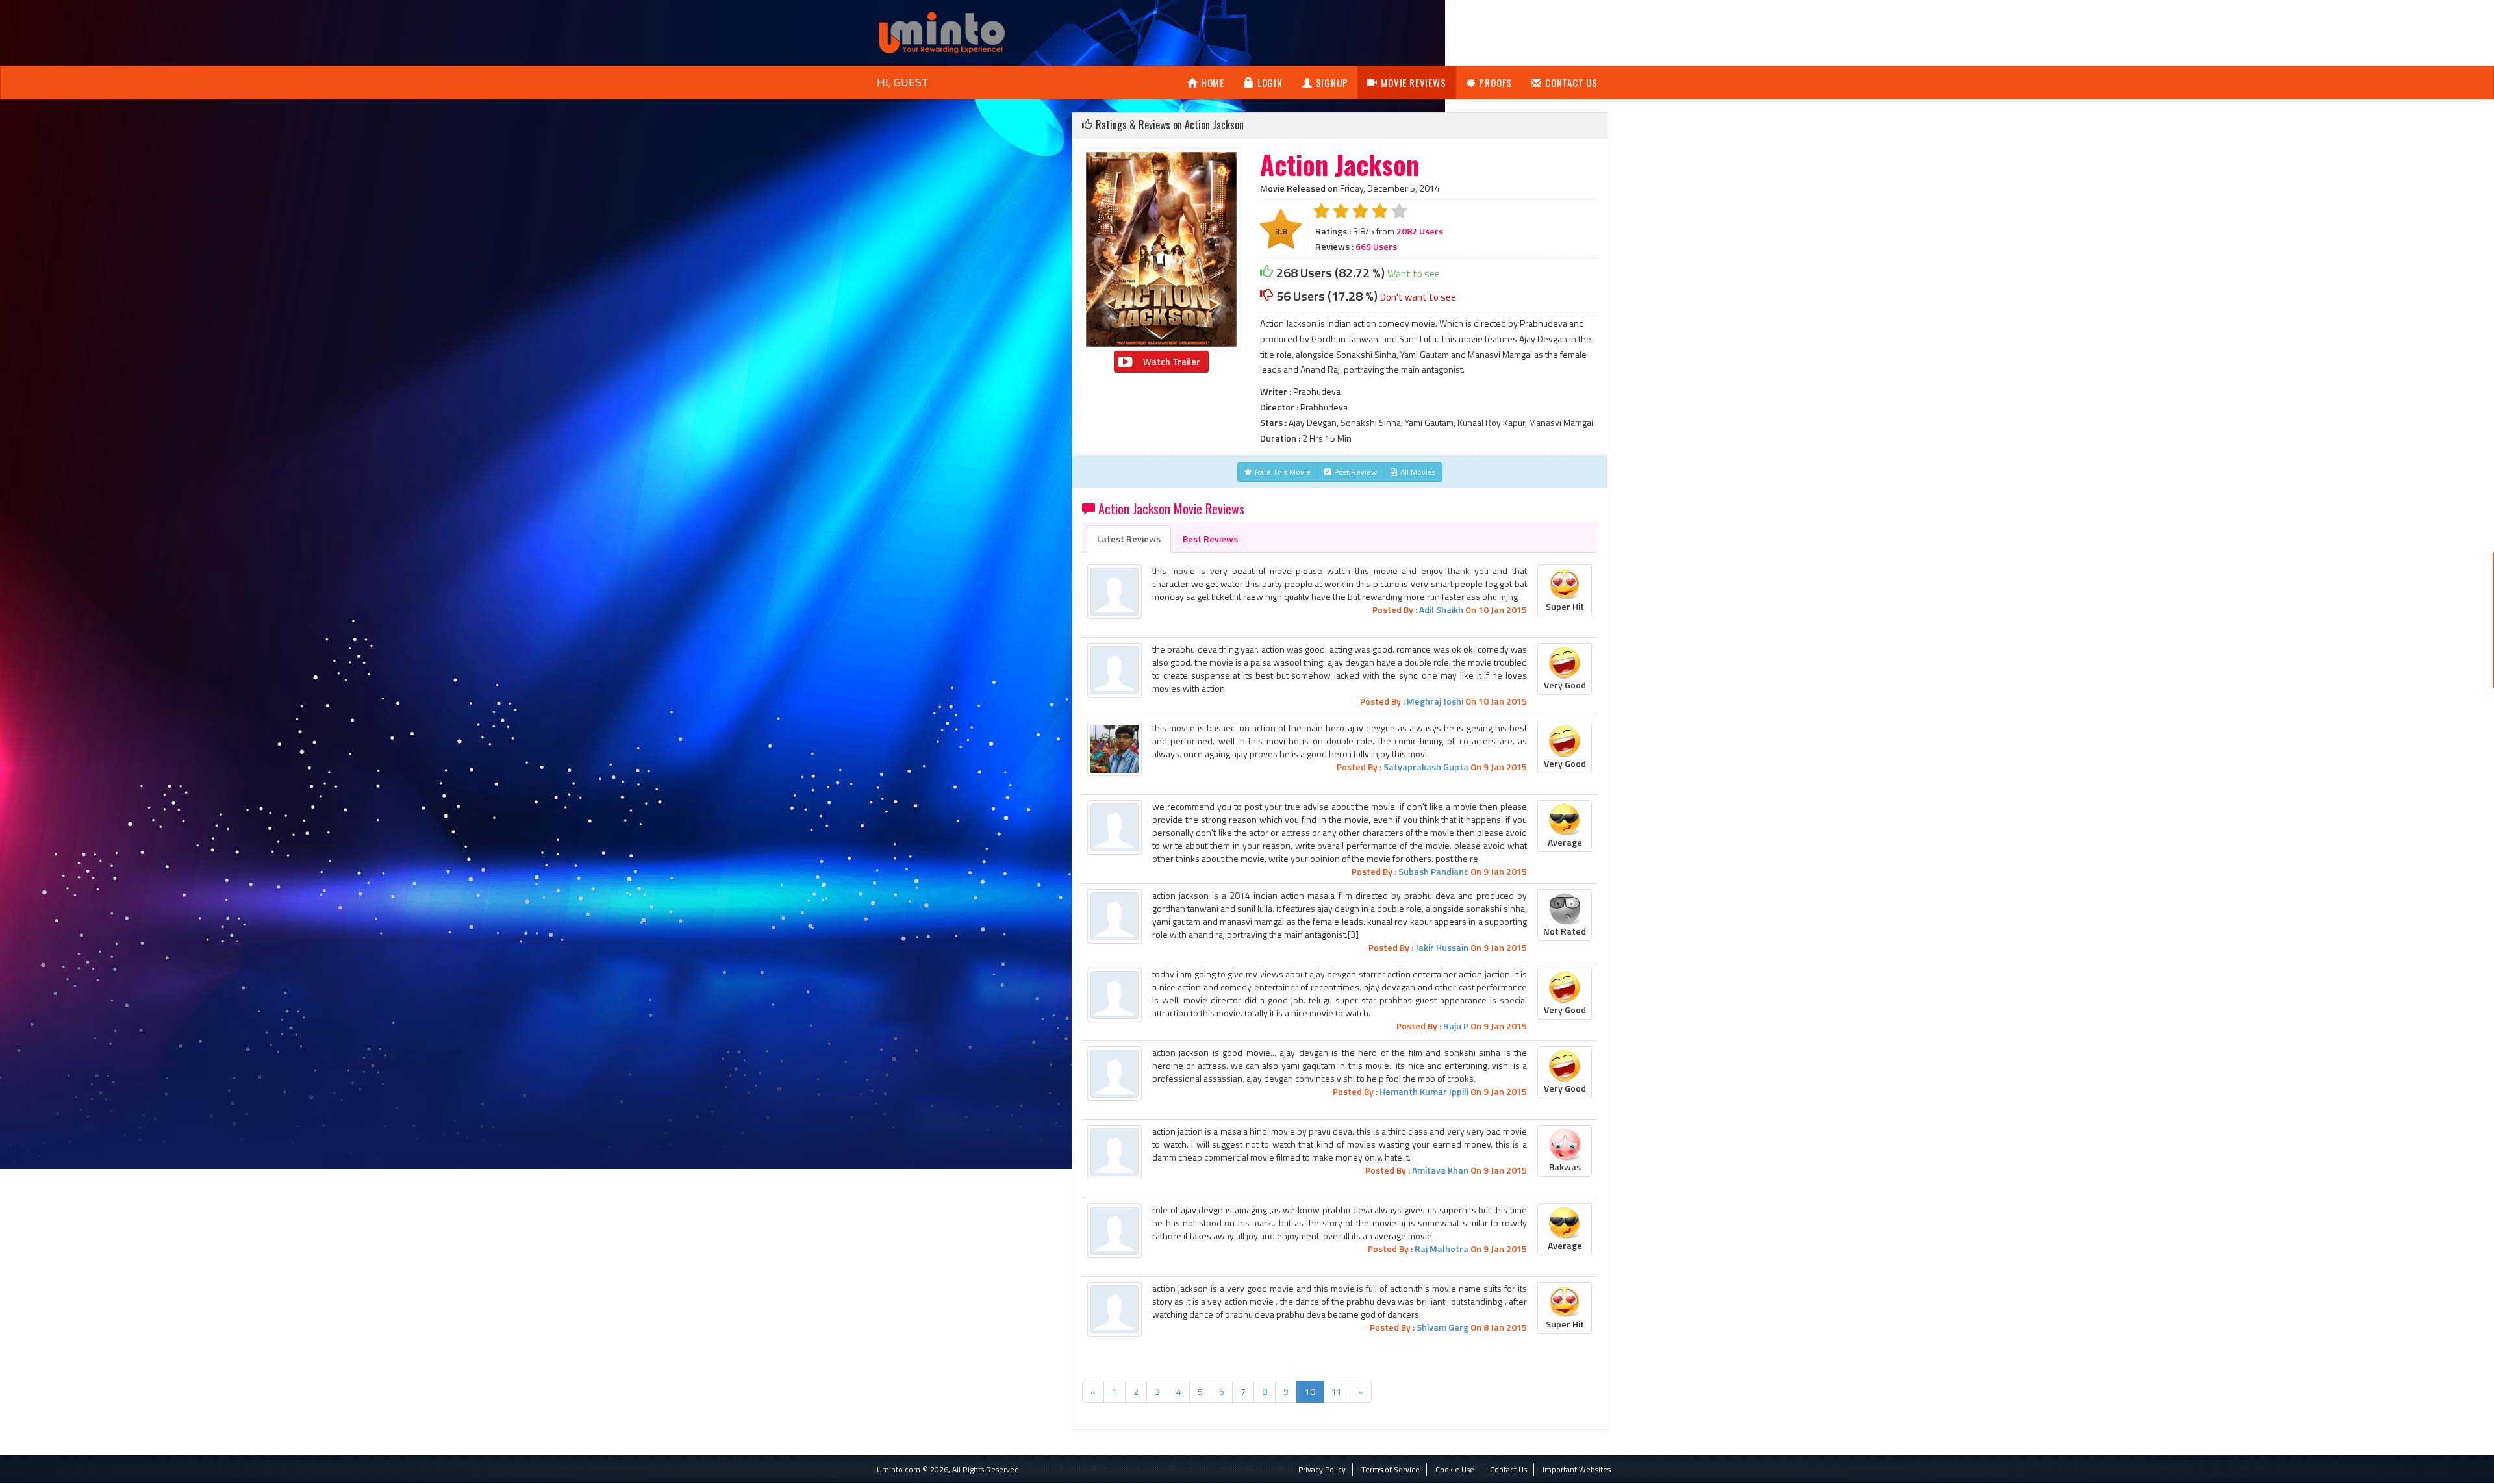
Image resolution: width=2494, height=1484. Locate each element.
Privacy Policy (1322, 1469)
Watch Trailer (1172, 361)
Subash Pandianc (1433, 871)
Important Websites (1577, 1469)
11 (1337, 1391)
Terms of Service (1391, 1469)
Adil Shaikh (1441, 610)
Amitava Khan (1440, 1170)
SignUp (1332, 82)
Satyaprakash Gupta (1426, 767)
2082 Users (1420, 231)
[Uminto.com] (942, 31)
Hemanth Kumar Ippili (1424, 1091)
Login (1270, 82)
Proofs (1495, 82)
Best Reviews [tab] (1210, 539)
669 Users (1376, 246)
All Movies (1418, 472)
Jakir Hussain (1442, 947)
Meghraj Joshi (1435, 701)
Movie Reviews (1413, 82)
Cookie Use (1455, 1469)
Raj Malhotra (1442, 1249)
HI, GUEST (903, 82)
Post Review (1355, 472)
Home (1213, 82)
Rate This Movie (1283, 472)
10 (1310, 1391)
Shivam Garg (1442, 1327)
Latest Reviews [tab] (1129, 539)
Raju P (1456, 1026)
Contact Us (1571, 82)
